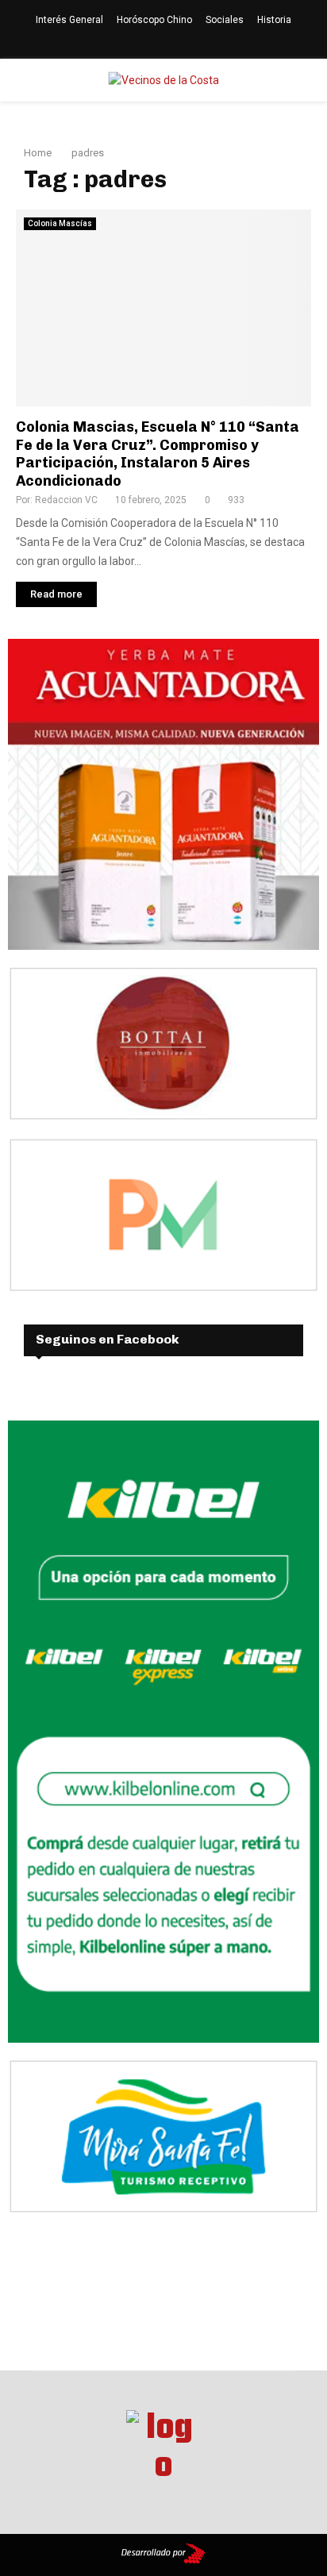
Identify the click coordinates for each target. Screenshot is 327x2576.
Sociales (225, 20)
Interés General (69, 20)
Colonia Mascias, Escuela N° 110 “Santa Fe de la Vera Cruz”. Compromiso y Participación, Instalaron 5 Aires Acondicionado (158, 454)
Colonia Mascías (60, 223)
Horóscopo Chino (154, 20)
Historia (274, 20)
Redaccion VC (66, 500)
